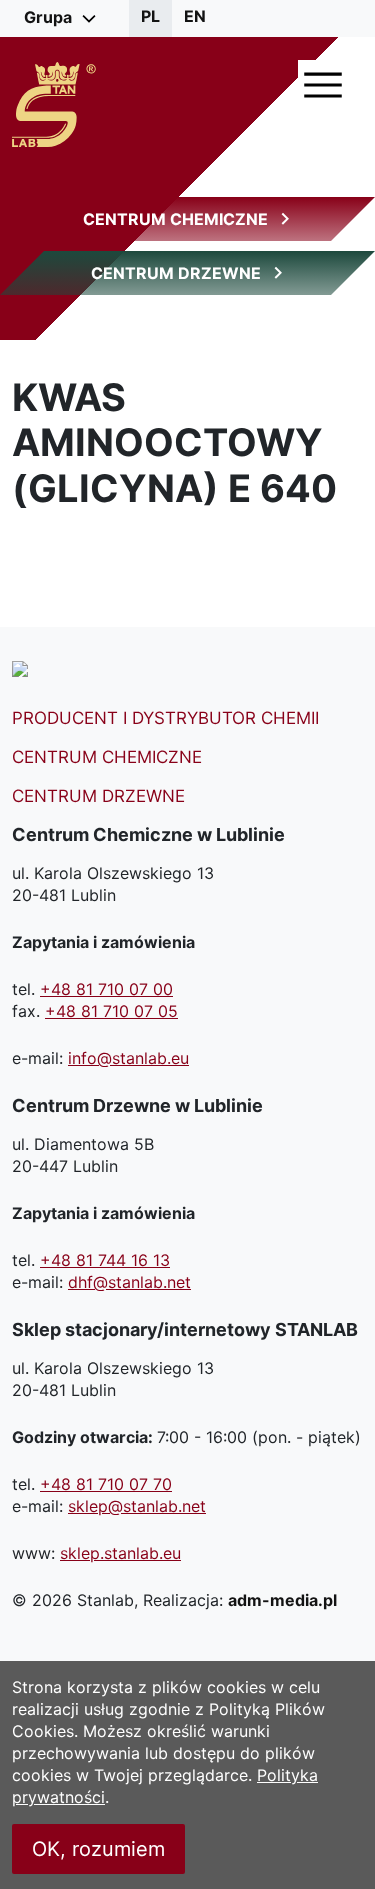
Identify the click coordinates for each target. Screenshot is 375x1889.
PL (150, 16)
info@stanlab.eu (128, 1058)
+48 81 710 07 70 (106, 1484)
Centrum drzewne (98, 796)
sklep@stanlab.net (137, 1506)
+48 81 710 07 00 (106, 989)
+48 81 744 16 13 (105, 1260)
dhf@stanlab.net (129, 1282)
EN (195, 16)
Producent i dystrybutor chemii (165, 718)
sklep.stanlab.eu (120, 1553)
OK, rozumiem (98, 1849)
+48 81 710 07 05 (111, 1011)
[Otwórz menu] (323, 85)
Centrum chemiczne (107, 757)
